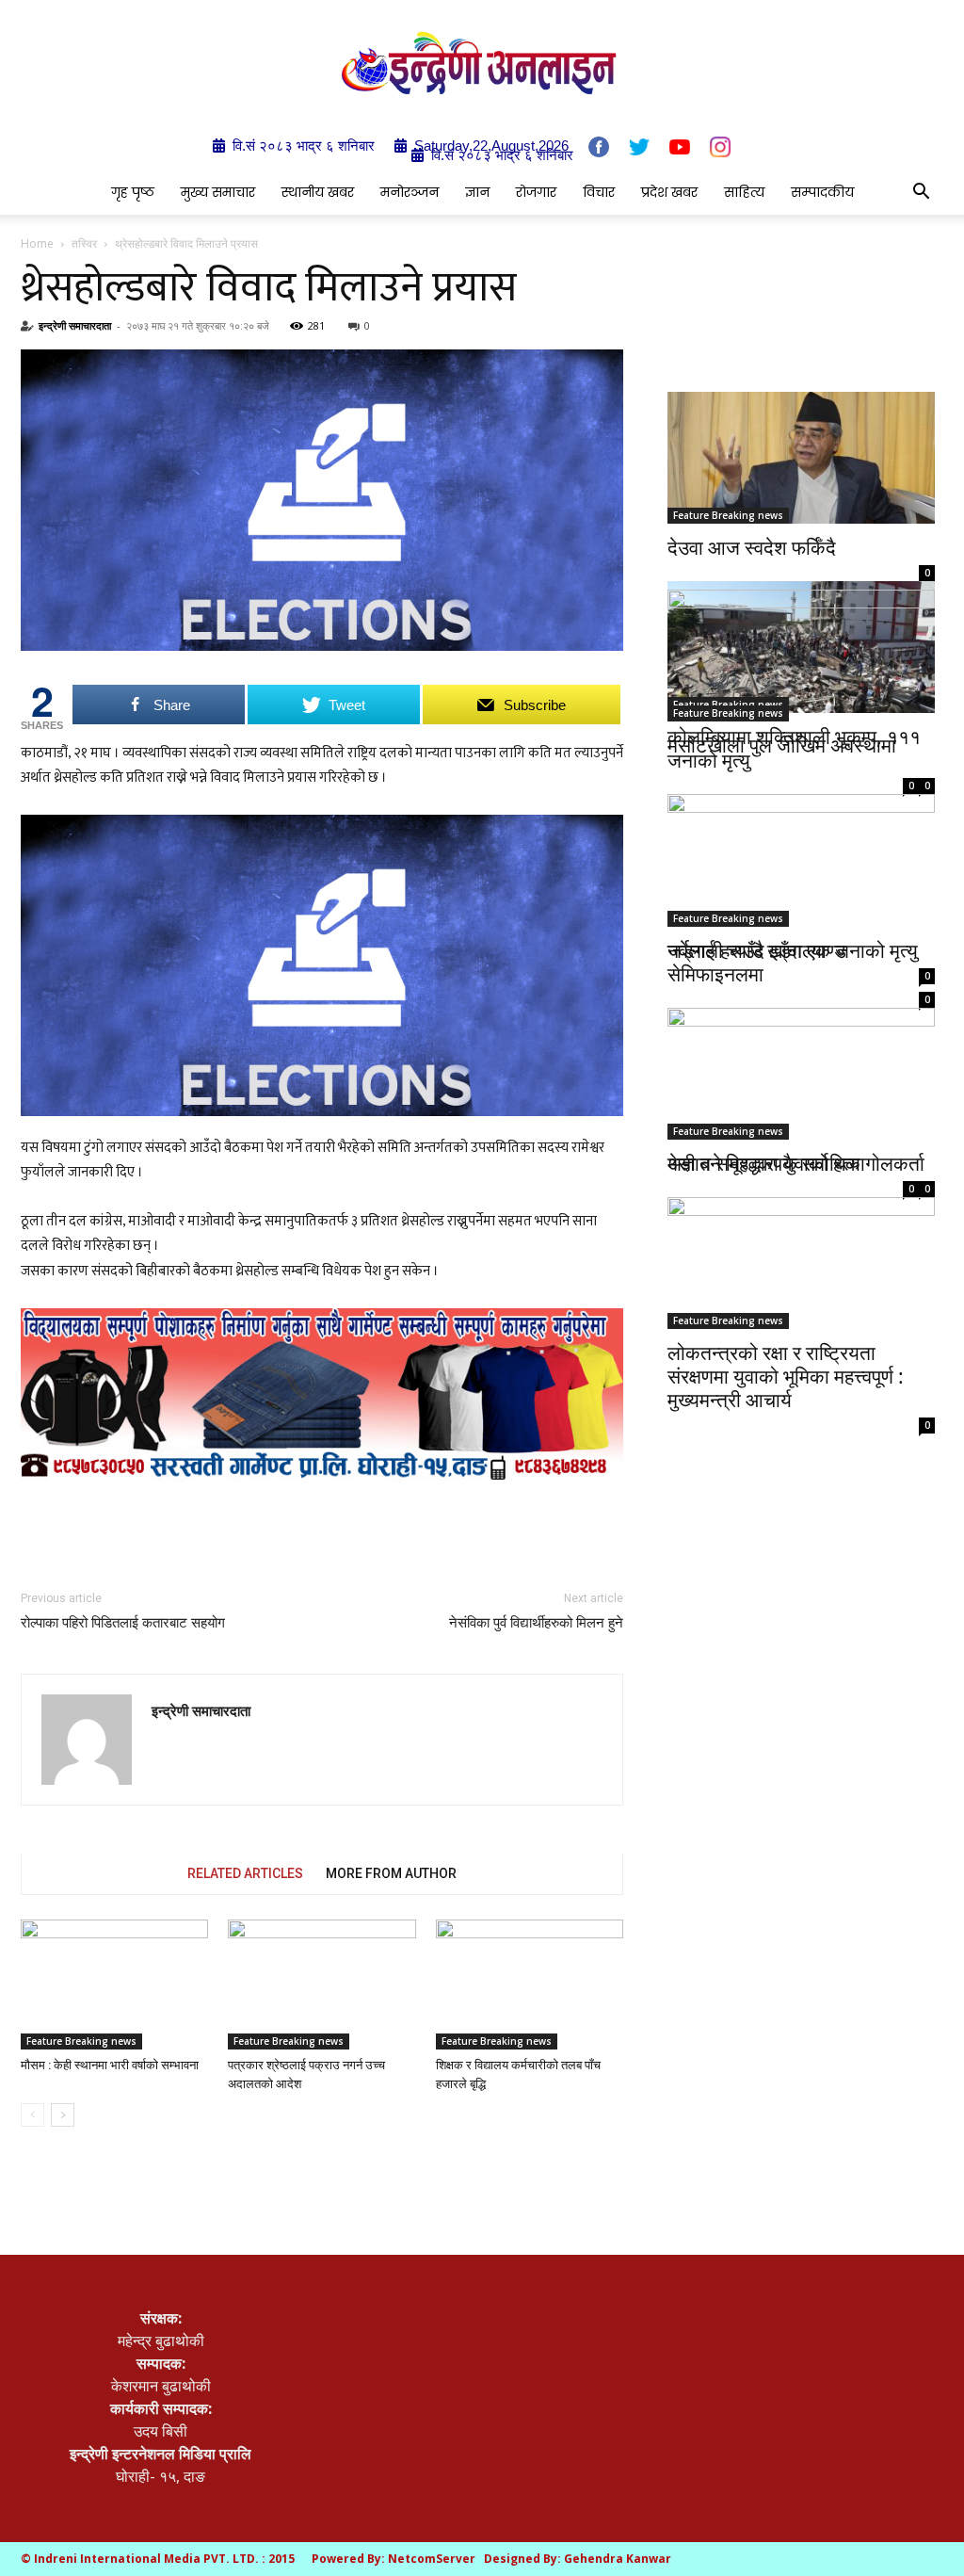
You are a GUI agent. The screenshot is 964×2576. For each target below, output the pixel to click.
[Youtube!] (680, 146)
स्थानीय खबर (318, 192)
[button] (921, 193)
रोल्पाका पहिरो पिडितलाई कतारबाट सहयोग (123, 1623)
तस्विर (84, 243)
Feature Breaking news (81, 2041)
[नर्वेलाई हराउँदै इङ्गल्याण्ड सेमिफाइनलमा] (801, 857)
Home (37, 243)
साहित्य (744, 192)
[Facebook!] (599, 147)
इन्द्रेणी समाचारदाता (75, 325)
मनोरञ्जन (410, 192)
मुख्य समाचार (218, 192)
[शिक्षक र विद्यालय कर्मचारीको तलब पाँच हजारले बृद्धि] (530, 1984)
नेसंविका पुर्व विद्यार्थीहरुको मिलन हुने (536, 1623)
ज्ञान (477, 192)
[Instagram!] (720, 147)
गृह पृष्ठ (133, 192)
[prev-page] (32, 2115)
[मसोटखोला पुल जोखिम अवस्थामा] (801, 656)
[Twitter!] (639, 147)
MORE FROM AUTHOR (391, 1873)
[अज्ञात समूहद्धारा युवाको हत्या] (801, 1062)
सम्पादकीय (822, 192)
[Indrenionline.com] (482, 63)
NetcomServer (432, 2559)
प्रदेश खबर (669, 192)
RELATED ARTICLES (245, 1873)
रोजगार (536, 192)
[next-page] (63, 2115)
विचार (599, 192)
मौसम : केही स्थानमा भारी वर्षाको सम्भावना (110, 2065)
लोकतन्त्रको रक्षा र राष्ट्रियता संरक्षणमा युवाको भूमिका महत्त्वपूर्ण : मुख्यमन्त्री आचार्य (786, 1376)
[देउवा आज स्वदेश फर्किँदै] (801, 458)
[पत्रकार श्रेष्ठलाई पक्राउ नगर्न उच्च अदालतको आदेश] (321, 1984)
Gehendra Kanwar (618, 2559)
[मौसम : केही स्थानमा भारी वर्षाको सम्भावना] (114, 1984)
